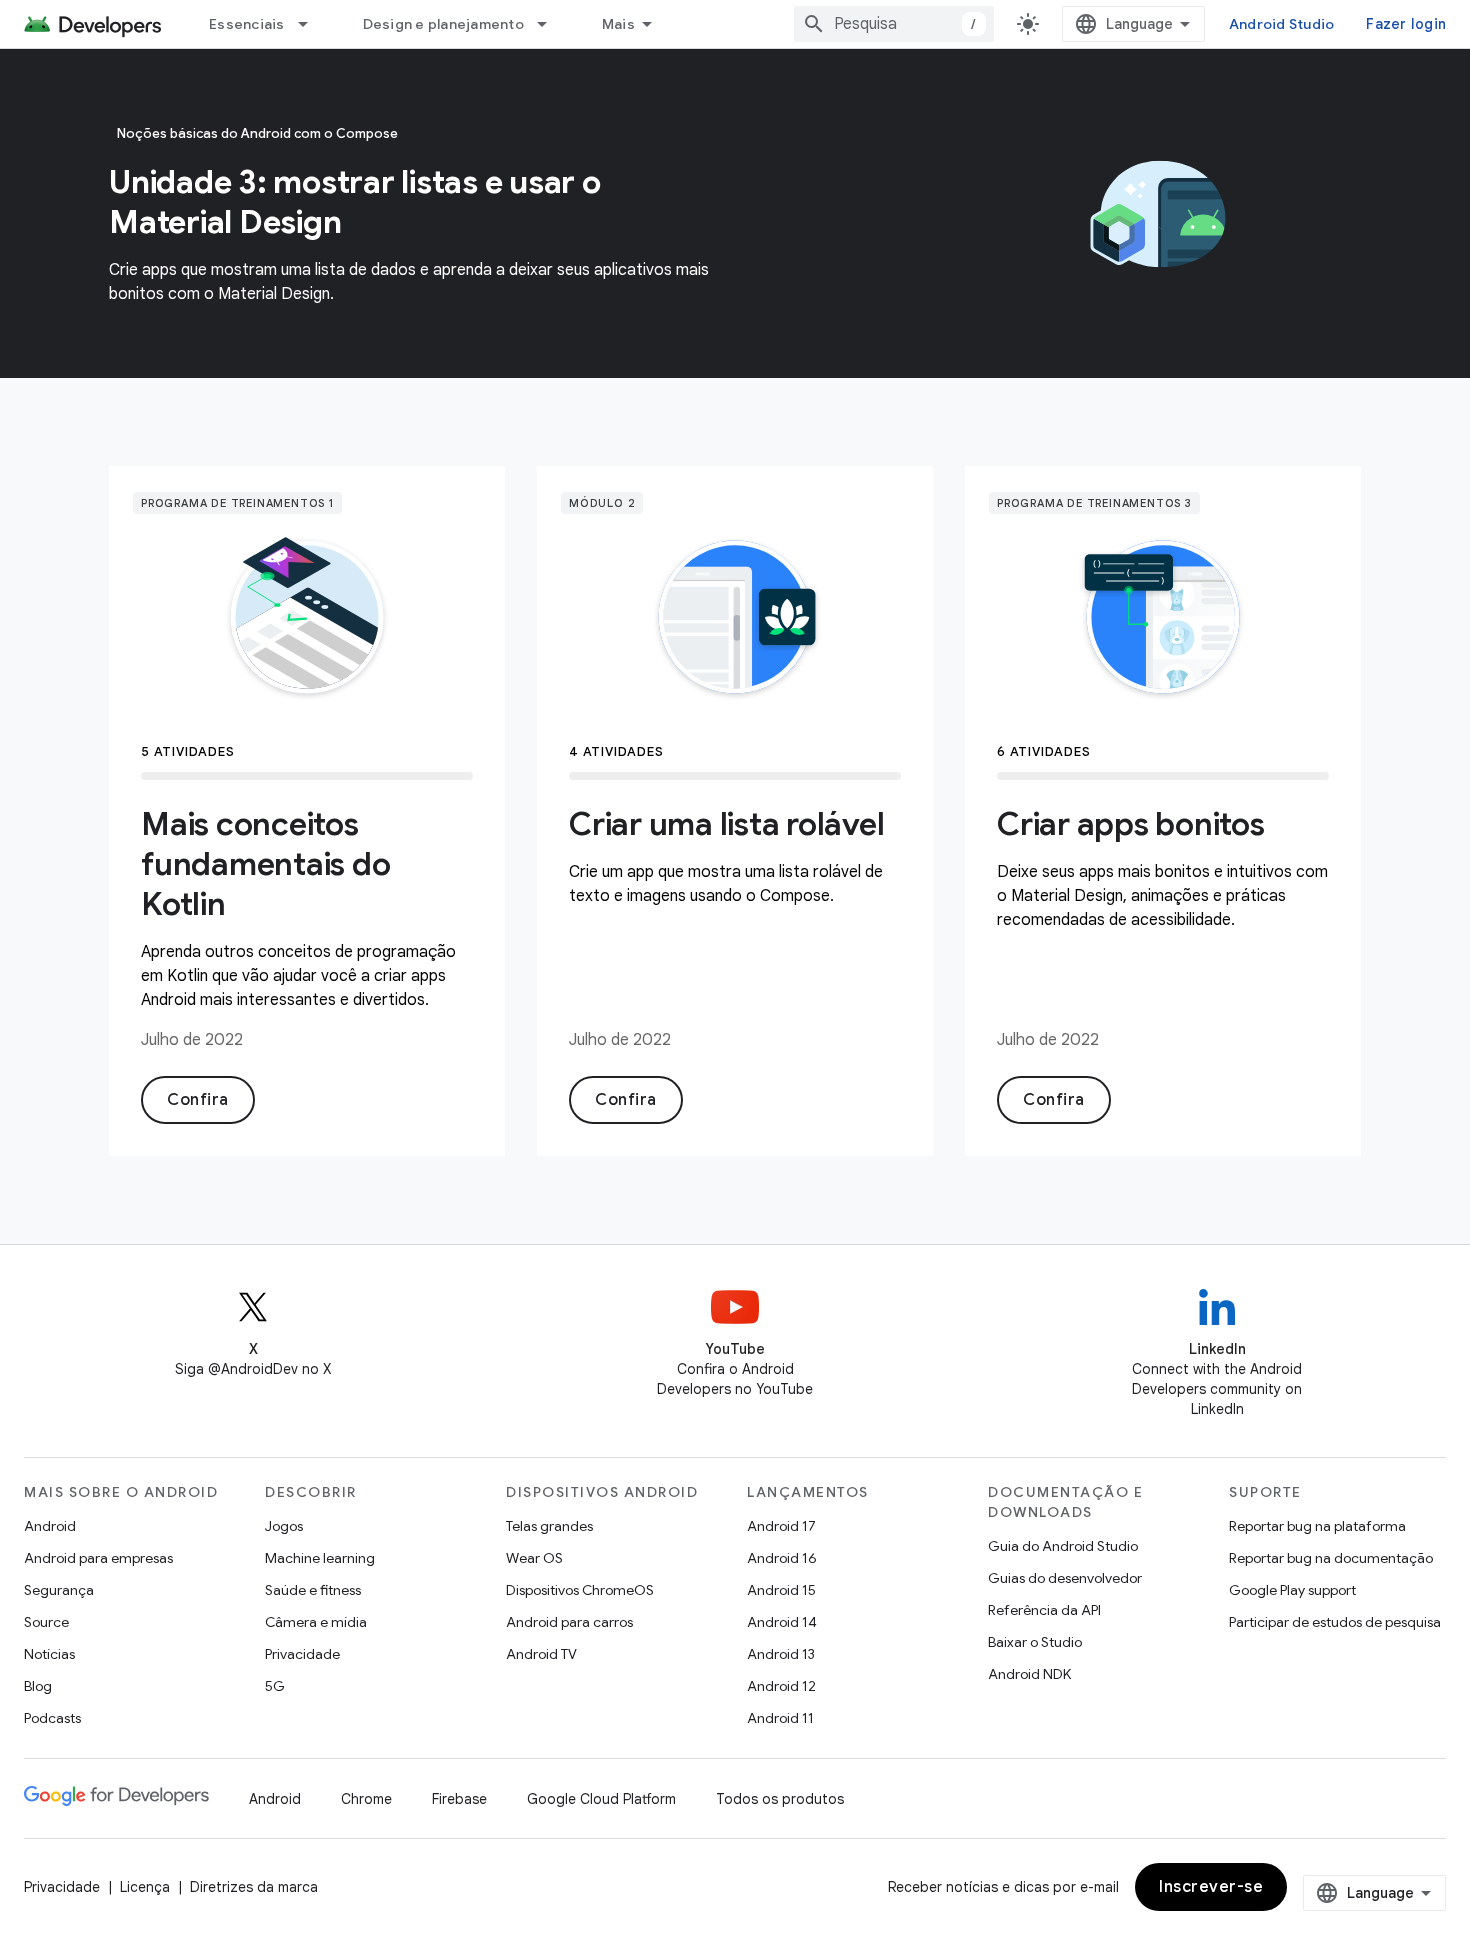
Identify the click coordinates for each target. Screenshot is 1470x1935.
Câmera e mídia (316, 1622)
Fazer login (1406, 24)
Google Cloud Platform (601, 1799)
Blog (38, 1686)
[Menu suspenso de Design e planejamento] (551, 24)
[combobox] (894, 24)
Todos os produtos (780, 1799)
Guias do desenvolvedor (1065, 1578)
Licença (145, 1887)
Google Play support (1292, 1590)
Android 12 (781, 1686)
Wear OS (534, 1558)
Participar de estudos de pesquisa (1335, 1622)
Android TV (541, 1654)
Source (46, 1622)
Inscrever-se (1211, 1887)
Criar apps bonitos (1131, 824)
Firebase (459, 1799)
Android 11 (780, 1718)
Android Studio (1282, 24)
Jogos (284, 1526)
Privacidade (302, 1654)
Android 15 (781, 1590)
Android (50, 1526)
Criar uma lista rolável (726, 824)
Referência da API (1044, 1610)
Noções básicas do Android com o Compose (257, 133)
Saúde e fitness (313, 1590)
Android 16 (782, 1558)
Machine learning (320, 1558)
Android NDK (1029, 1674)
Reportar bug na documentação (1331, 1558)
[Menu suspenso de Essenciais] (312, 24)
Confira (198, 1100)
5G (275, 1686)
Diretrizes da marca (254, 1887)
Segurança (59, 1590)
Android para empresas (98, 1558)
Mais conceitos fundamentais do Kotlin (265, 864)
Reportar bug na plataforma (1317, 1526)
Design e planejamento (443, 24)
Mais (618, 24)
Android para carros (569, 1622)
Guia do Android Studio (1063, 1546)
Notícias (49, 1654)
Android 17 (781, 1526)
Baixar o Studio (1035, 1642)
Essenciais (247, 24)
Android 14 (782, 1622)
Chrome (366, 1799)
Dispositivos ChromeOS (580, 1590)
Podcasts (52, 1718)
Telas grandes (549, 1526)
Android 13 (781, 1654)
